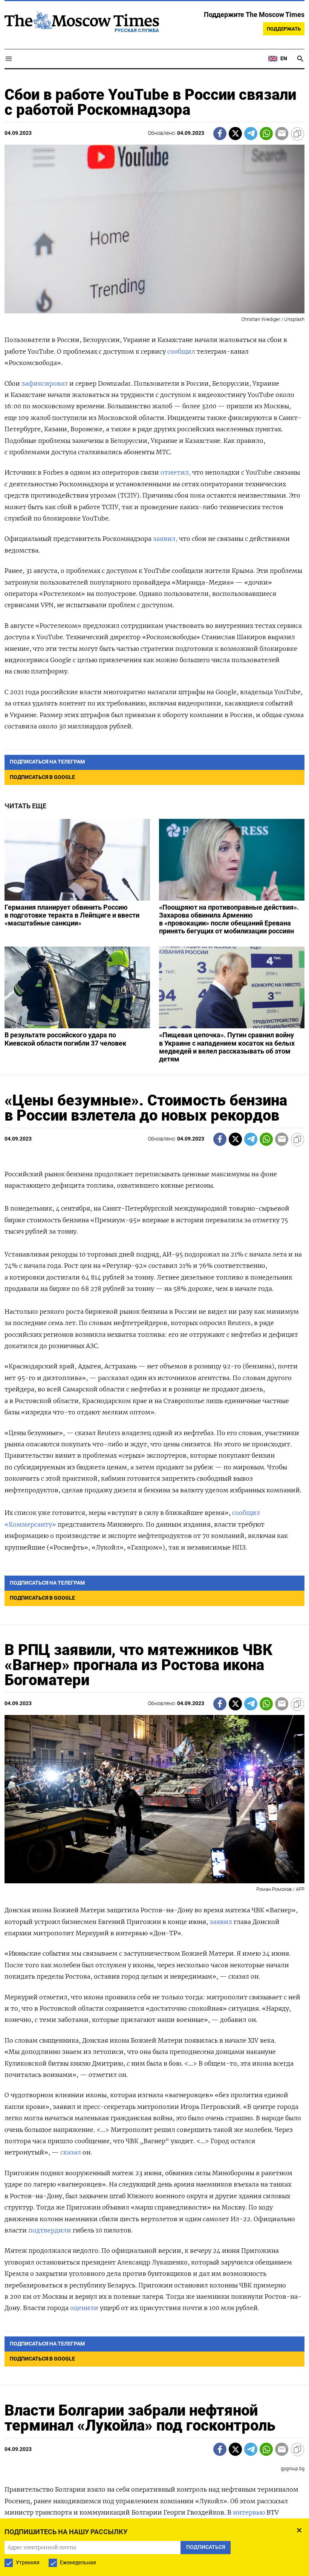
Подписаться (154, 1332)
